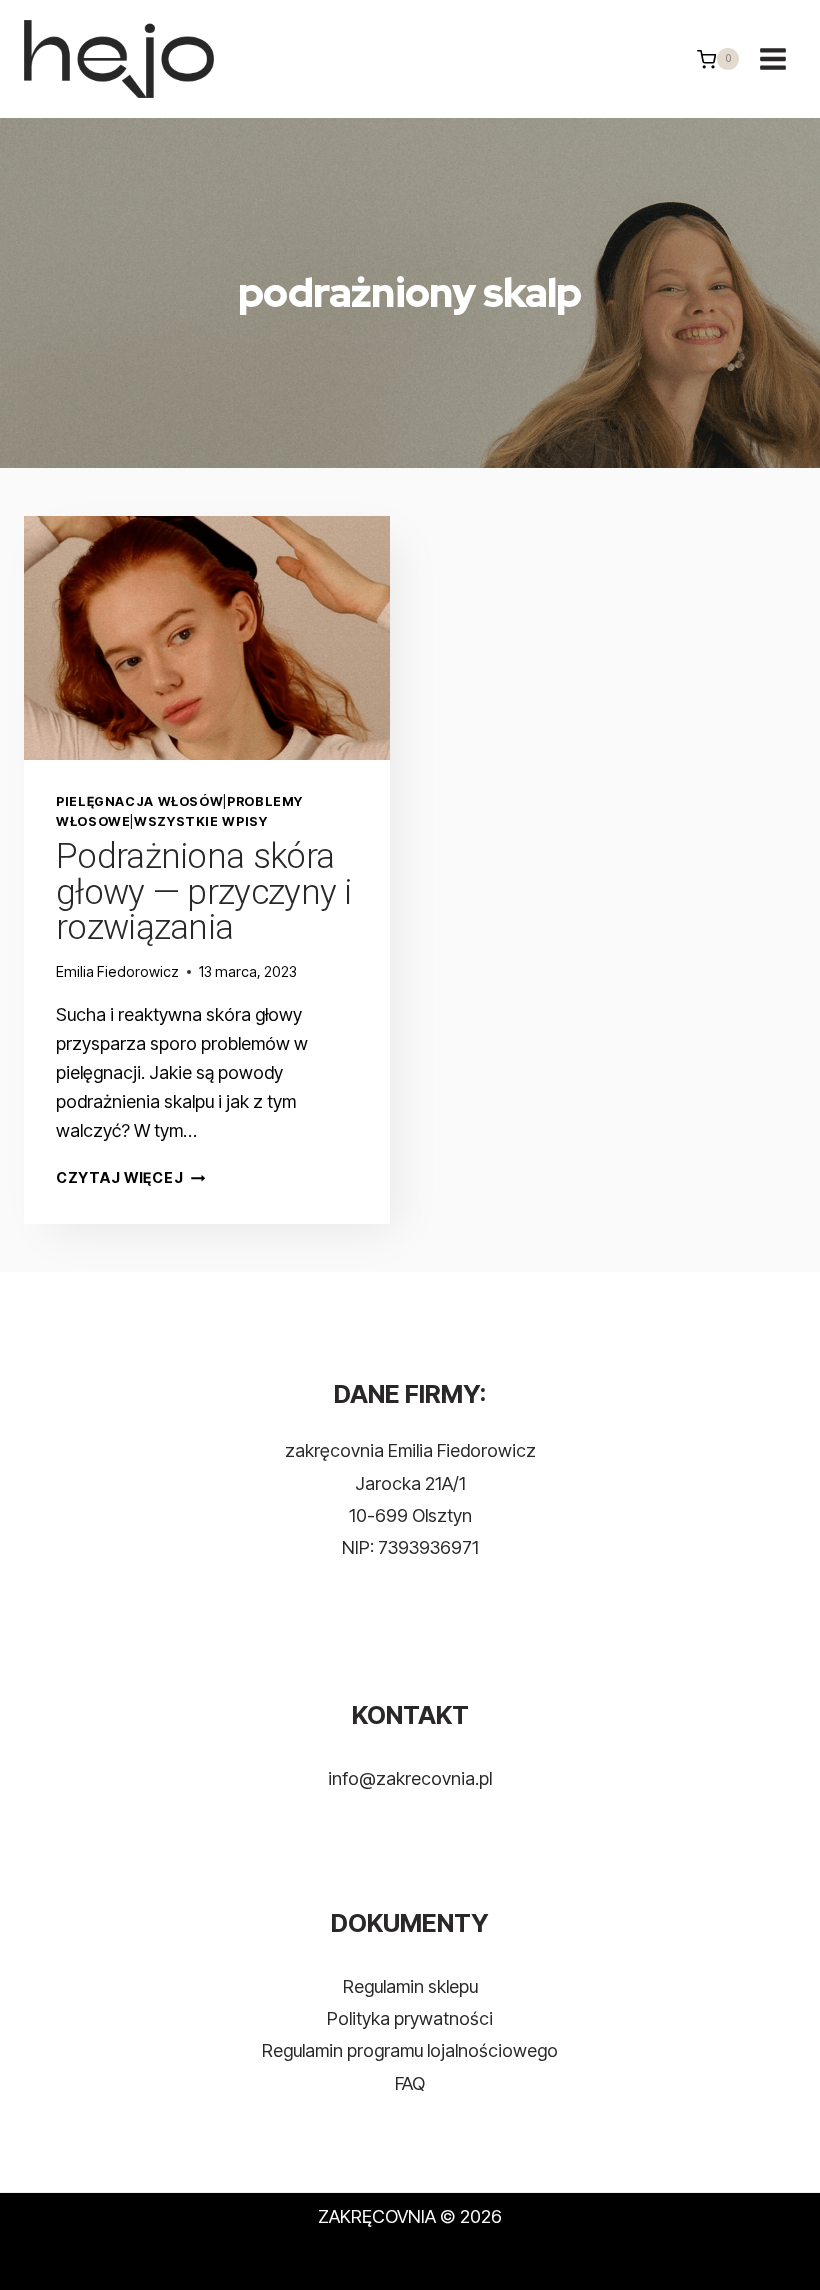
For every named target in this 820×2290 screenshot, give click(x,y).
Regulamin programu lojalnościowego (410, 2050)
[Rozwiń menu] (772, 59)
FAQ (410, 2083)
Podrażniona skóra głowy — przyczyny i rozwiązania (204, 892)
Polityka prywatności (410, 2018)
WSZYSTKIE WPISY (200, 821)
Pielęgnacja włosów (139, 801)
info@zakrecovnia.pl (410, 1778)
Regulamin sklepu (410, 1986)
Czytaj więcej (130, 1177)
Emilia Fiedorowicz (117, 971)
